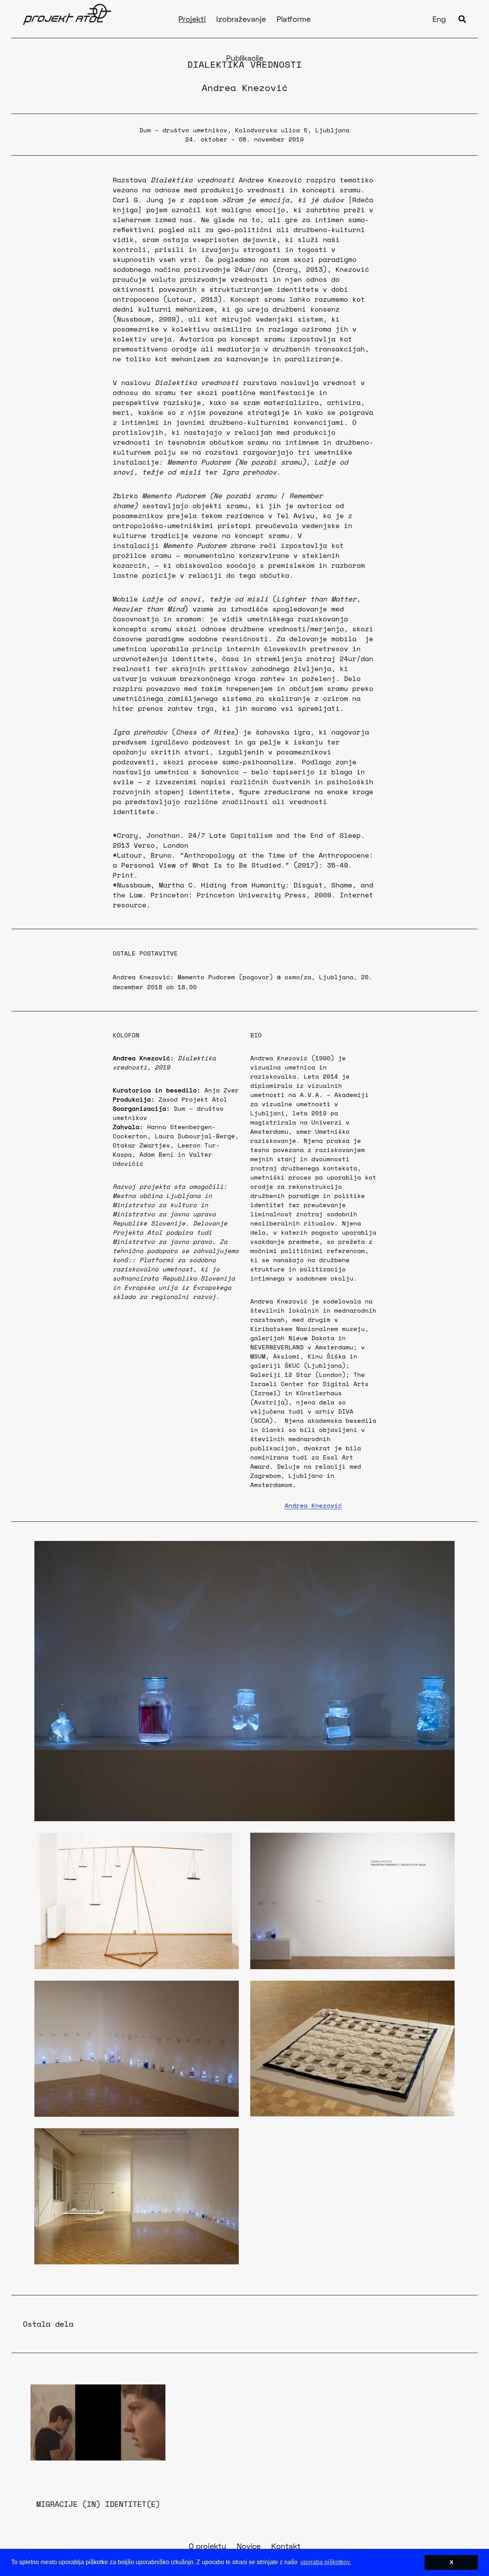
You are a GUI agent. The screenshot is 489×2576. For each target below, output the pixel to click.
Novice (249, 2547)
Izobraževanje (241, 20)
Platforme (294, 20)
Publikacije (245, 59)
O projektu (207, 2547)
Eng (439, 20)
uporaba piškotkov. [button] (326, 2562)
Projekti (192, 20)
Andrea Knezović (245, 88)
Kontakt (286, 2547)
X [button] (451, 2562)
